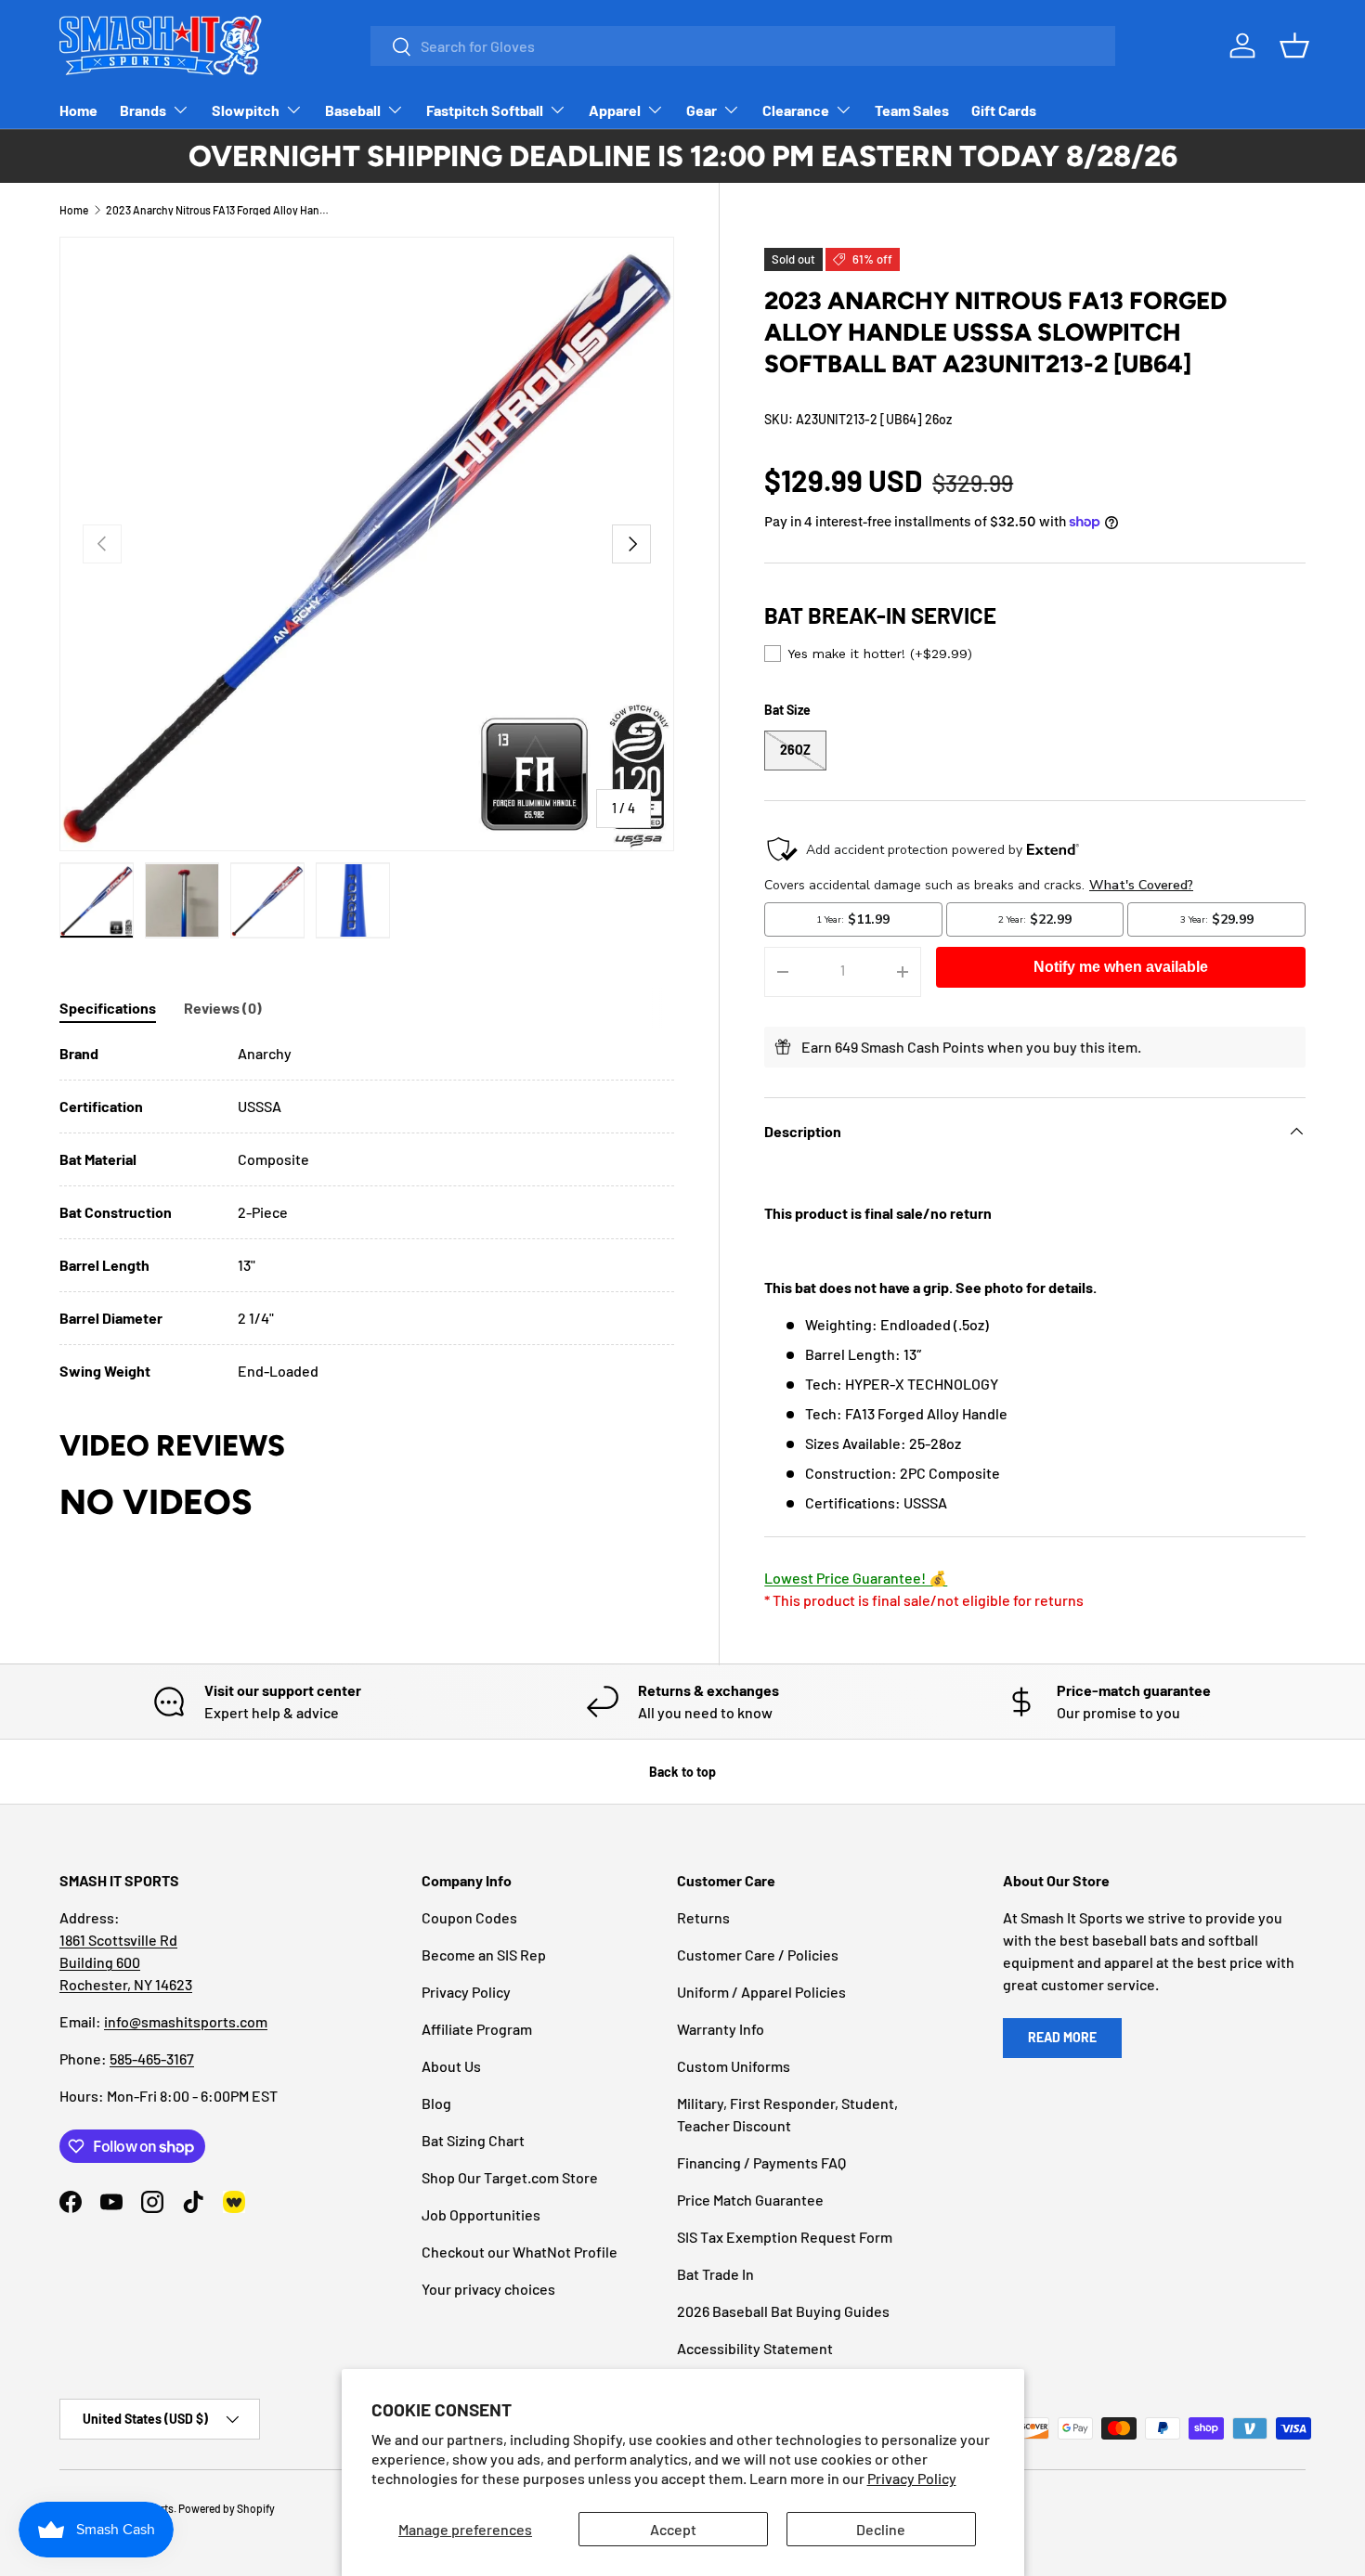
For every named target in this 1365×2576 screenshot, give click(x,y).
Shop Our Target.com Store (510, 2177)
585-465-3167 (152, 2058)
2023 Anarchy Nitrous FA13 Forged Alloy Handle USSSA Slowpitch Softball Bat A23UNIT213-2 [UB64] (217, 210)
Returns (703, 1917)
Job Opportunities (481, 2214)
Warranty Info (721, 2029)
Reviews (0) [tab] (223, 1008)
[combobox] (743, 46)
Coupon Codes (469, 1917)
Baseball (353, 110)
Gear (702, 110)
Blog (436, 2103)
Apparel (615, 110)
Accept (673, 2529)
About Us (451, 2066)
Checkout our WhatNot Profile (520, 2252)
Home (78, 110)
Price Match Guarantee (750, 2200)
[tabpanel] (367, 1212)
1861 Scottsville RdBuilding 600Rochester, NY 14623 (126, 1962)
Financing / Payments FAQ (761, 2162)
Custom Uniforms (734, 2066)
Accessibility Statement (755, 2348)
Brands (143, 110)
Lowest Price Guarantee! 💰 (856, 1578)
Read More (1062, 2037)
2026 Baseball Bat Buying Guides (783, 2311)
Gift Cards (1004, 110)
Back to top (682, 1772)
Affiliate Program (477, 2029)
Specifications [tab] (108, 1008)
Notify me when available (1121, 967)
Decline (881, 2529)
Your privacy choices (488, 2289)
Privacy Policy (912, 2478)
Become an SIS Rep (484, 1955)
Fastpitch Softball (485, 110)
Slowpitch (246, 110)
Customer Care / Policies (758, 1955)
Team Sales (912, 110)
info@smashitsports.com (186, 2021)
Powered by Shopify (227, 2508)
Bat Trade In (715, 2274)
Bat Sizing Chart (473, 2140)
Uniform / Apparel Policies (761, 1992)
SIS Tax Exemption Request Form (785, 2237)
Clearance (796, 110)
